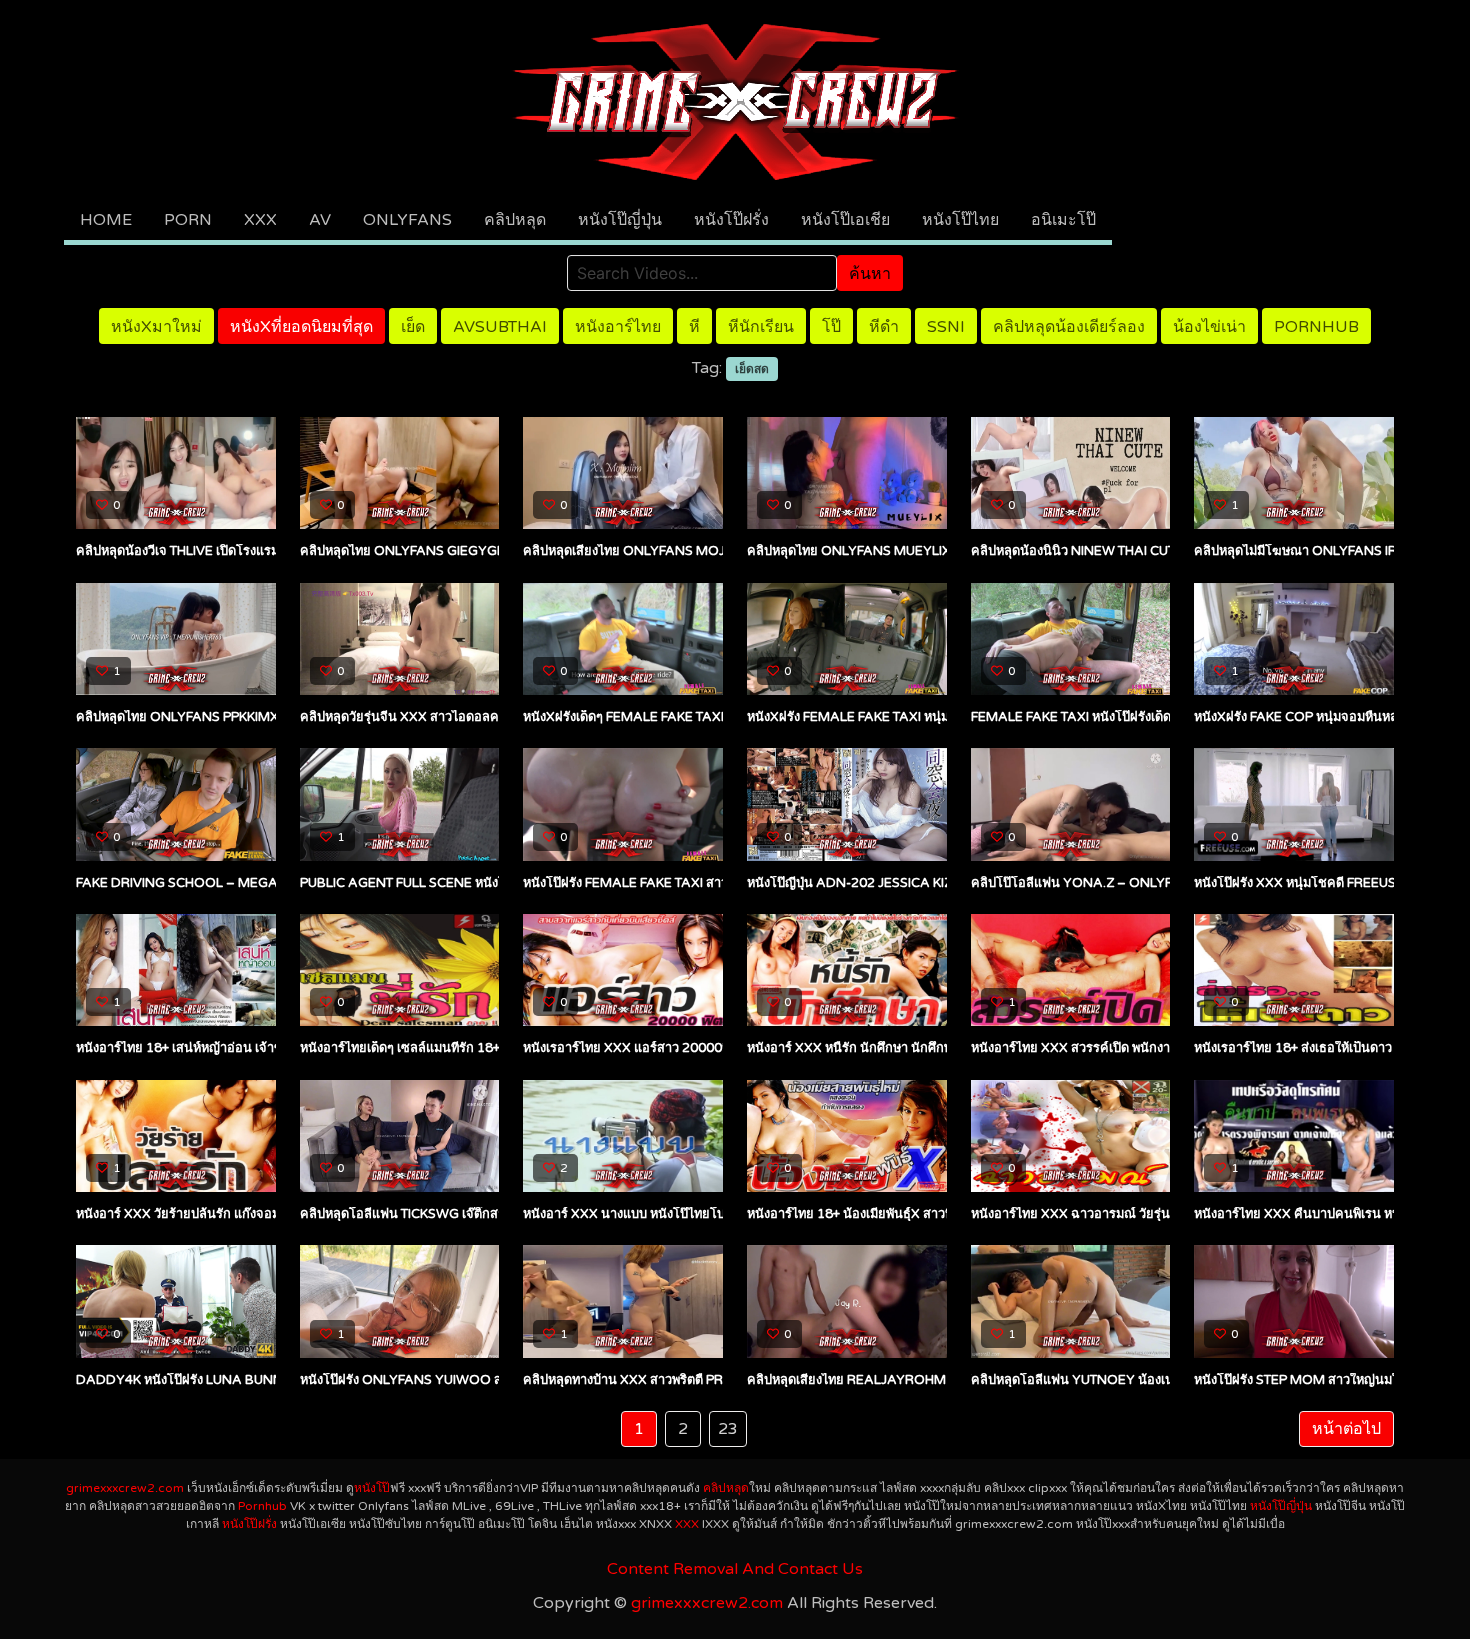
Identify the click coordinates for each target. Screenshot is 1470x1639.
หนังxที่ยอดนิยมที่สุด (301, 327)
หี (694, 327)
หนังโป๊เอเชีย (845, 220)
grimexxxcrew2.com (125, 1488)
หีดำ (884, 327)
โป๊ (831, 327)
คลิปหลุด (515, 220)
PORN (188, 220)
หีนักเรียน (761, 327)
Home (106, 220)
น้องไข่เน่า (1209, 327)
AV (320, 220)
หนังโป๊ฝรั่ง (731, 220)
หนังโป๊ (372, 1488)
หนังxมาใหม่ (156, 327)
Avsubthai (500, 327)
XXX (260, 220)
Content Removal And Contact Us (735, 1569)
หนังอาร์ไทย (618, 327)
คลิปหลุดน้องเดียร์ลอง (1069, 327)
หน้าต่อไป (1346, 1429)
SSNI (946, 327)
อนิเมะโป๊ (1063, 220)
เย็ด (413, 327)
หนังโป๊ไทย (960, 220)
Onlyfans (407, 220)
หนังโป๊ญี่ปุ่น (620, 220)
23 (728, 1429)
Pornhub (1316, 327)
